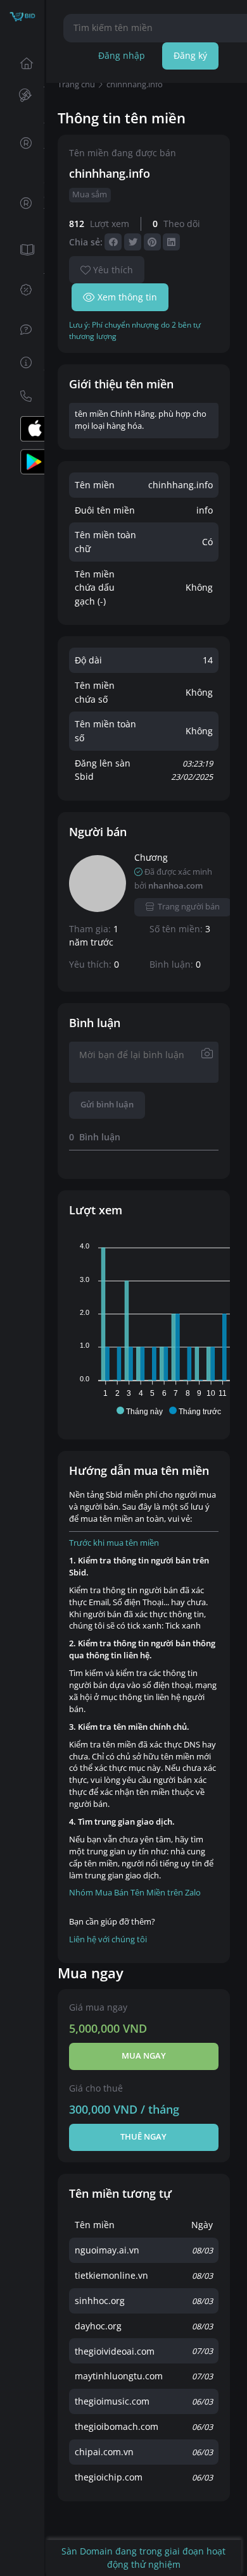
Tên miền (22, 96)
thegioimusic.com (112, 2401)
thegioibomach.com (117, 2426)
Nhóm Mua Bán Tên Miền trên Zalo (135, 1893)
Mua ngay (144, 2056)
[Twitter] (133, 242)
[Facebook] (113, 242)
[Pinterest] (152, 242)
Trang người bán (189, 907)
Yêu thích (113, 270)
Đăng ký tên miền (22, 143)
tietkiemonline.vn (111, 2275)
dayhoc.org (98, 2326)
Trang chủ (22, 63)
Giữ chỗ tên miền (22, 203)
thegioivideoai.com (115, 2351)
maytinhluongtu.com (119, 2376)
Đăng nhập (122, 55)
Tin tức (22, 250)
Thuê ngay (143, 2137)
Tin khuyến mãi (22, 290)
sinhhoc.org (100, 2301)
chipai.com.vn (104, 2452)
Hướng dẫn (22, 363)
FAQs (22, 330)
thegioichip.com (109, 2477)
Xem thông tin (127, 297)
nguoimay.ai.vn (107, 2250)
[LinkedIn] (171, 242)
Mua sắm (90, 194)
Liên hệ (22, 396)
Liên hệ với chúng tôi (108, 1939)
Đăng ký (190, 55)
